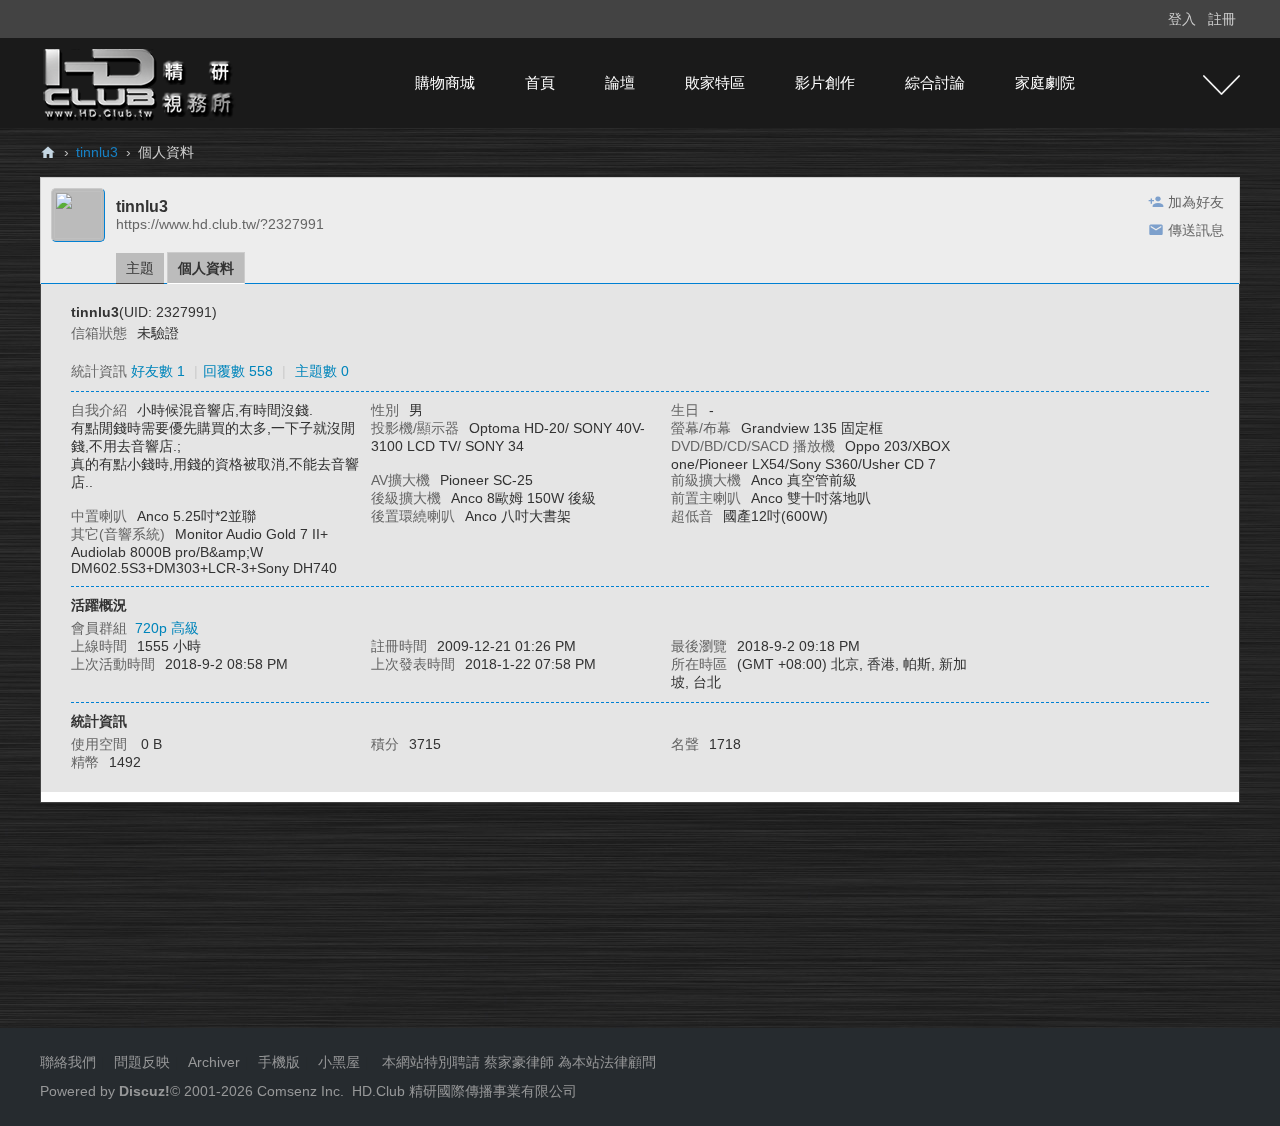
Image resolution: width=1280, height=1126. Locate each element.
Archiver (214, 1062)
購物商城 (445, 82)
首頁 (540, 82)
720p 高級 (167, 628)
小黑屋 (339, 1062)
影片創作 (825, 82)
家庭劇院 (1045, 82)
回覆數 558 (238, 371)
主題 (140, 268)
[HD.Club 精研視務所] (140, 82)
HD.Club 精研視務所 (48, 152)
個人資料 (206, 268)
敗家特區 (715, 82)
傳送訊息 (1196, 230)
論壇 (620, 82)
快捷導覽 (1221, 85)
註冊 (1222, 19)
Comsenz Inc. (298, 1091)
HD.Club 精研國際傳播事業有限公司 (464, 1091)
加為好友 (1196, 202)
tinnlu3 (97, 152)
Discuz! (144, 1091)
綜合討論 (935, 82)
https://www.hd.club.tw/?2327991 (220, 224)
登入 (1182, 19)
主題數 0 (322, 371)
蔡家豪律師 (519, 1062)
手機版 (279, 1062)
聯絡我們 (68, 1062)
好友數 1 (158, 371)
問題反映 (140, 1062)
